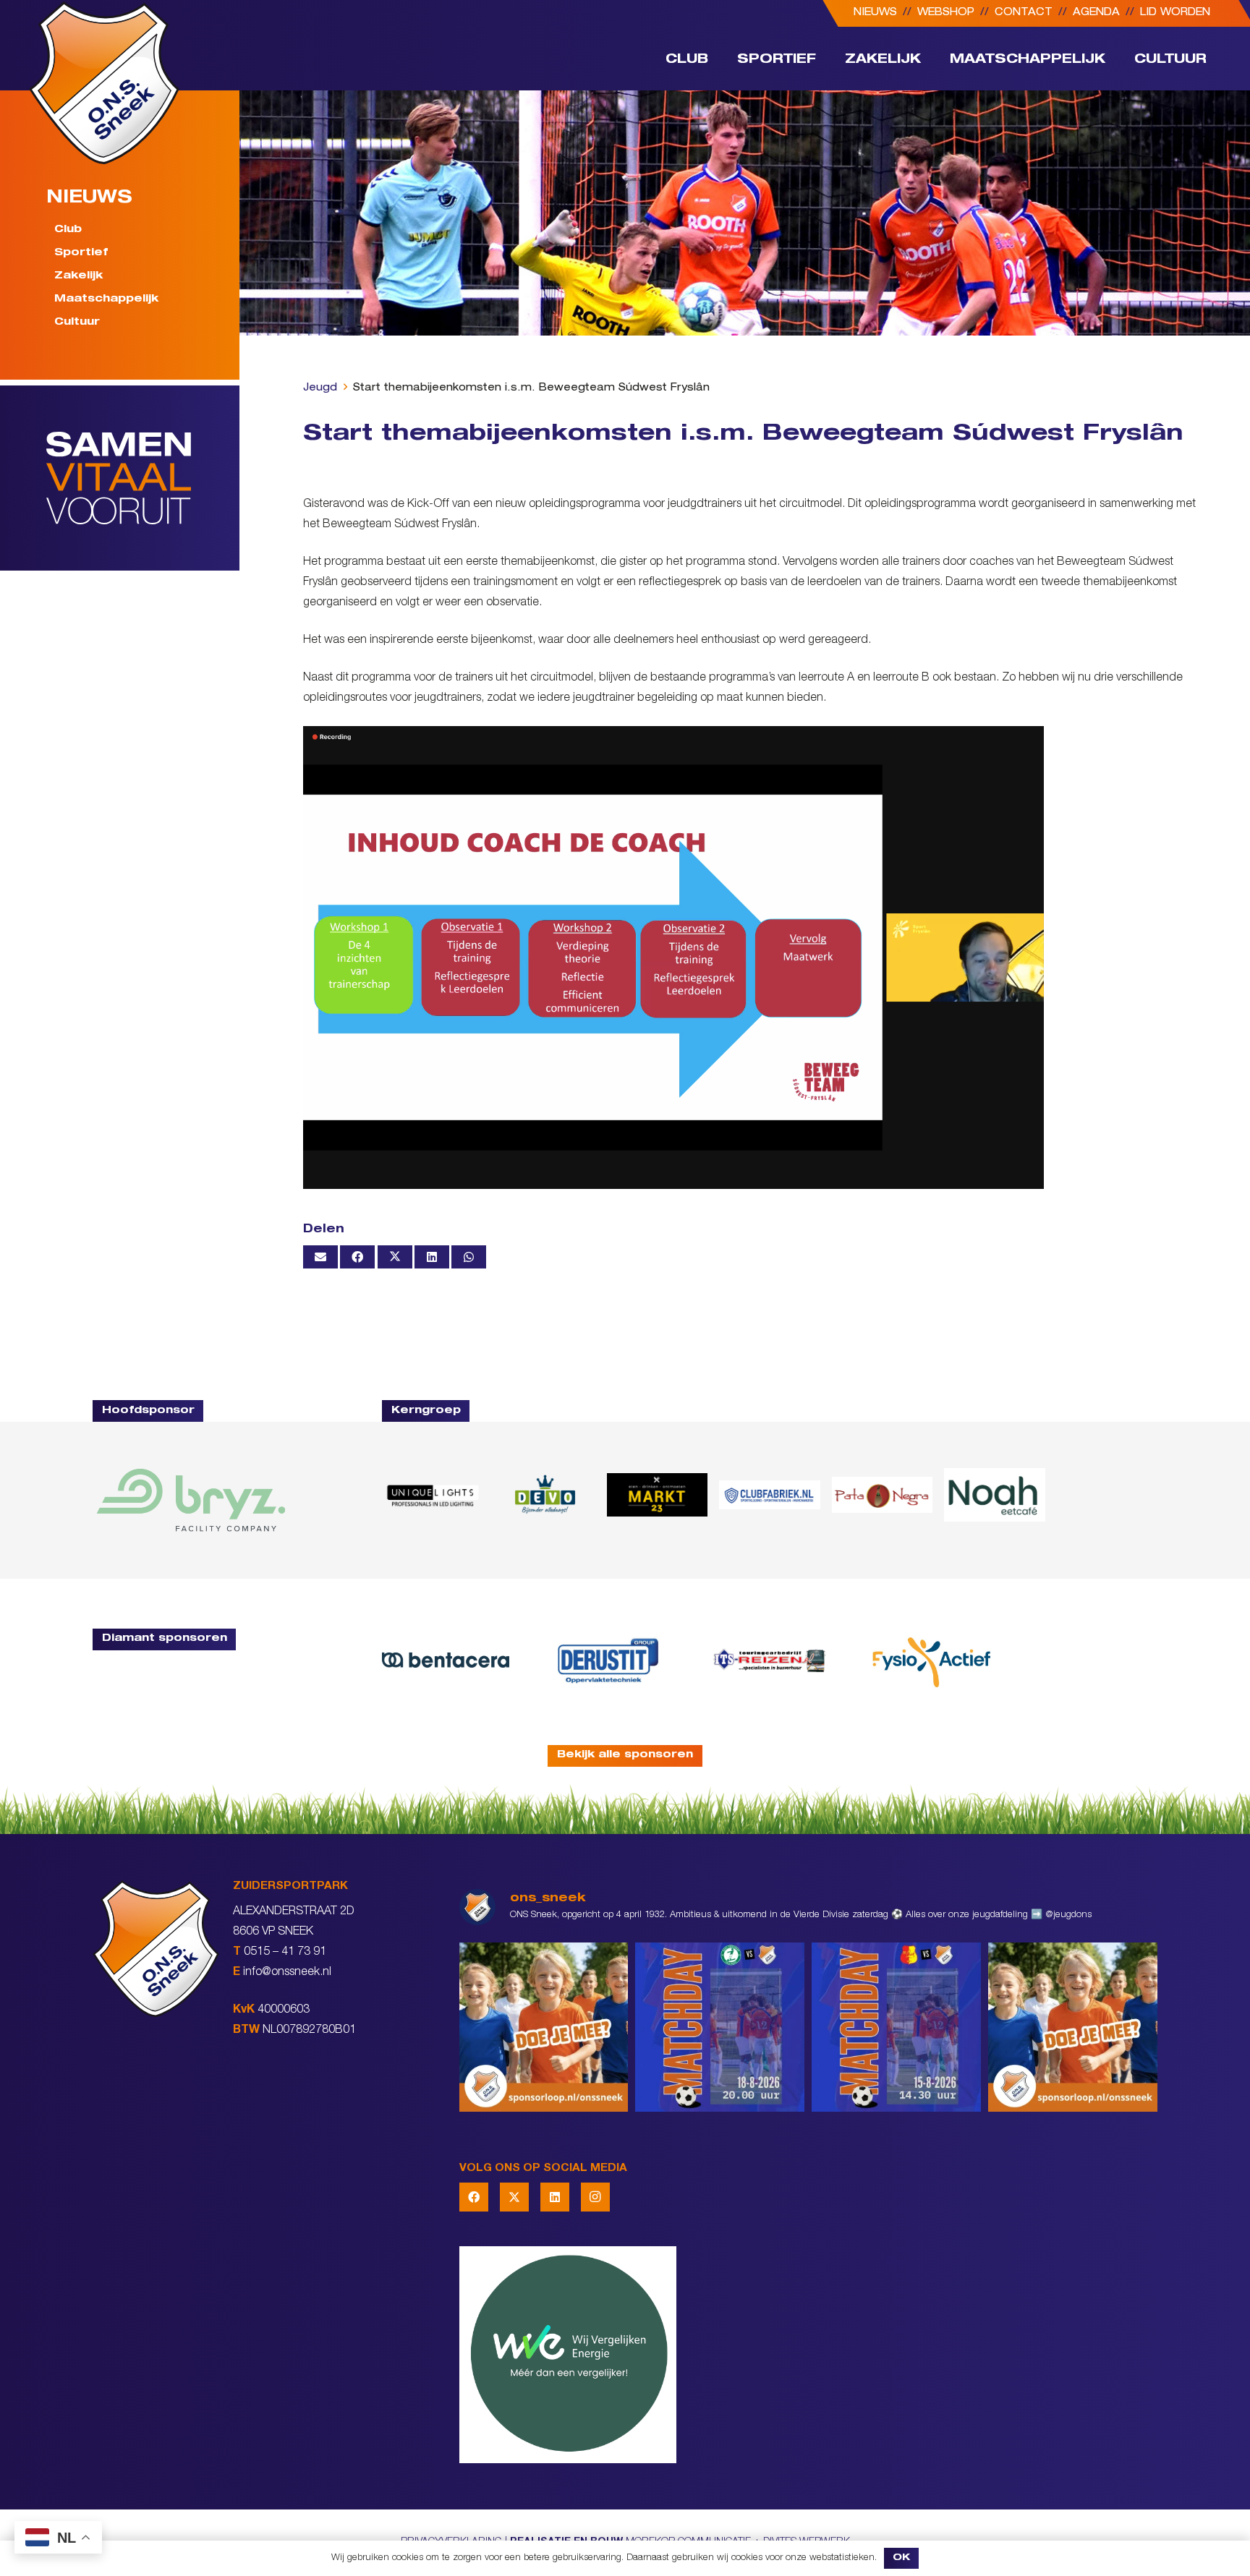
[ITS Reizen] (770, 1660)
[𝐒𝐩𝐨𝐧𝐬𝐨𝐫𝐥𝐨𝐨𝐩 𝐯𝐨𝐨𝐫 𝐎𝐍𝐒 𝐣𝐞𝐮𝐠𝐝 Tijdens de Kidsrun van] (1073, 2027)
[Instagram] (595, 2197)
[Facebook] (474, 2197)
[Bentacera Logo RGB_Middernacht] (446, 1660)
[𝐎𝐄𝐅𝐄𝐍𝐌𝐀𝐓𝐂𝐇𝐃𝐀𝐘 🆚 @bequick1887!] (896, 2027)
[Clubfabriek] (769, 1495)
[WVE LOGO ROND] (808, 2355)
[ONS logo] (104, 83)
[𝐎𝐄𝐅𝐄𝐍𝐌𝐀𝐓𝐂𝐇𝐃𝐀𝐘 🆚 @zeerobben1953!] (720, 2027)
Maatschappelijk (106, 299)
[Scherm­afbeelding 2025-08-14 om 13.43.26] (994, 1495)
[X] (514, 2197)
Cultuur (77, 323)
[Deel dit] (357, 1257)
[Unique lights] (432, 1495)
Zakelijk (78, 276)
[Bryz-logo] (191, 1500)
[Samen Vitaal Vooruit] (143, 478)
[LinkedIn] (555, 2197)
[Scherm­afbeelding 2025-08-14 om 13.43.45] (882, 1495)
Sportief (81, 253)
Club (68, 230)
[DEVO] (544, 1495)
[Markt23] (657, 1495)
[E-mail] (320, 1257)
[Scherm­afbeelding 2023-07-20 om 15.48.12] (608, 1660)
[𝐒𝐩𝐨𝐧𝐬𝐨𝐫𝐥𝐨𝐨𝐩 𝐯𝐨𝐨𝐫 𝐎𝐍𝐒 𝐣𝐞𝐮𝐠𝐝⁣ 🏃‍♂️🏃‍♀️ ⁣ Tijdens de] (544, 2027)
